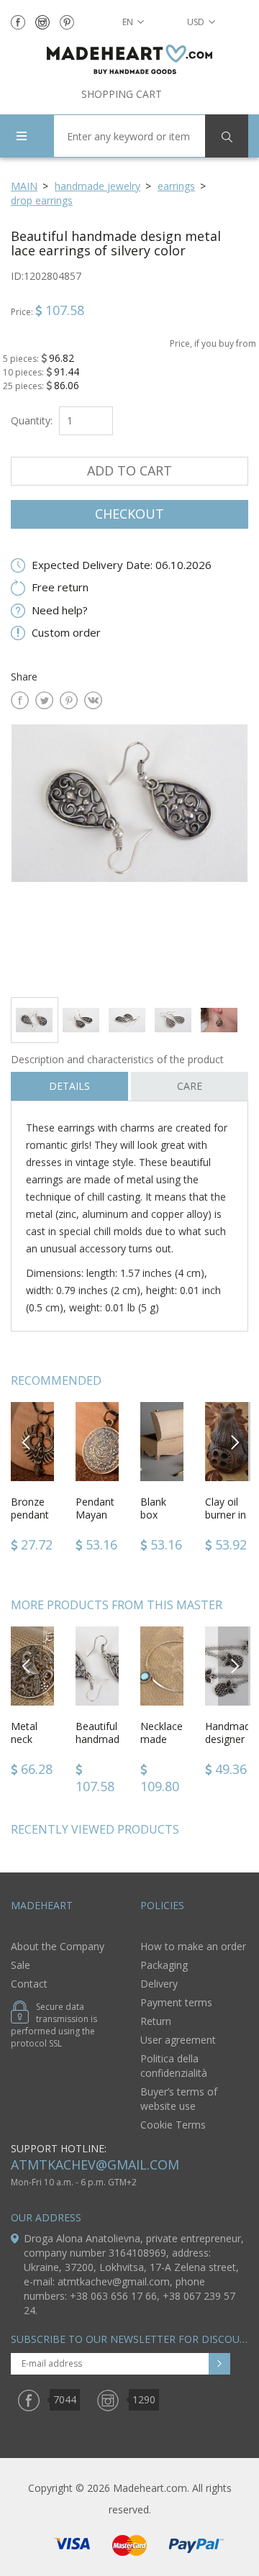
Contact (29, 1984)
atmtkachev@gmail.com (95, 2165)
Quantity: (32, 420)
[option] (129, 855)
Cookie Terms (173, 2125)
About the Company (58, 1946)
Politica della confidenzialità (174, 2066)
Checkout (129, 514)
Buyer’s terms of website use (179, 2099)
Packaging (164, 1965)
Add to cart (129, 470)
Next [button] (235, 1441)
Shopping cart (122, 94)
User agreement (178, 2040)
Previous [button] (27, 1441)
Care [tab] (190, 1086)
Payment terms (176, 2002)
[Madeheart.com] (129, 59)
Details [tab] (69, 1086)
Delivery (159, 1984)
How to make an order (193, 1946)
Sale (21, 1965)
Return (156, 2021)
